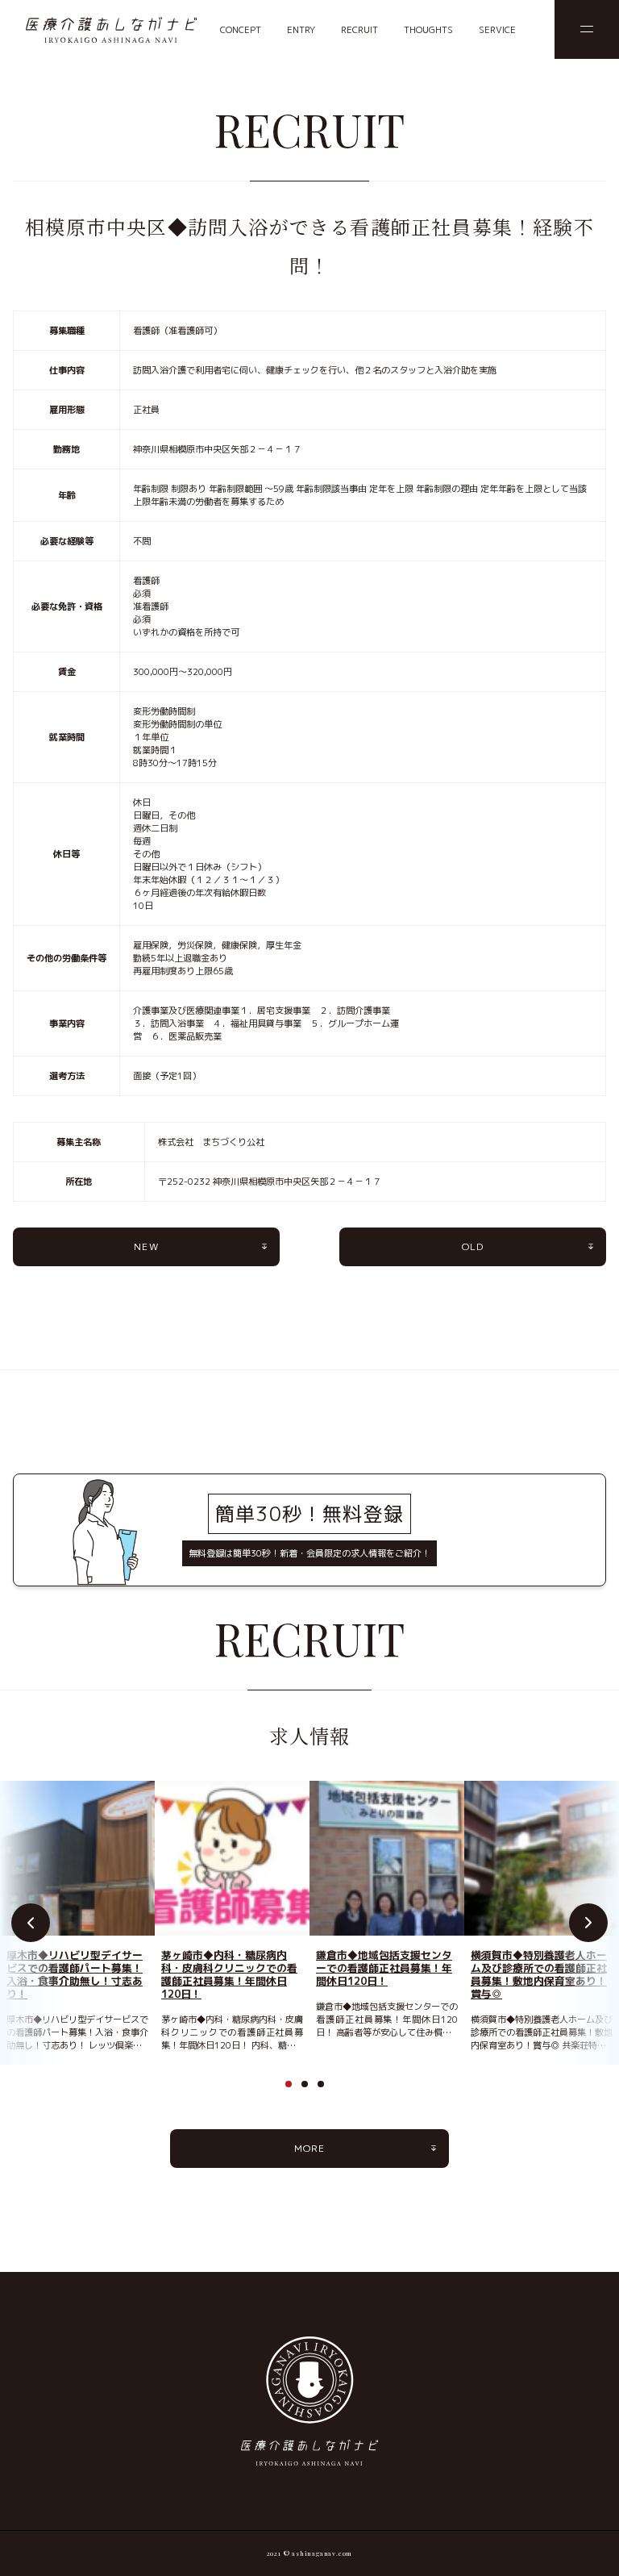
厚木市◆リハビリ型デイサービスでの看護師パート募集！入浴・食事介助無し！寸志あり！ (75, 1974)
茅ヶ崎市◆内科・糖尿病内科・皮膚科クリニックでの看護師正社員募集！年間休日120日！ (229, 1974)
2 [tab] (309, 2089)
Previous (31, 1923)
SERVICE (497, 30)
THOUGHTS (428, 30)
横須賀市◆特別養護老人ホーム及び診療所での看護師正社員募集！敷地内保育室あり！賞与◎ (539, 1974)
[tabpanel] (77, 1916)
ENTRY (301, 30)
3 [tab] (326, 2089)
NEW (146, 1246)
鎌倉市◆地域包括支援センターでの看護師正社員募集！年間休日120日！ (384, 1968)
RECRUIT (359, 30)
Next (588, 1923)
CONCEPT (241, 30)
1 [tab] (293, 2089)
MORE (310, 2148)
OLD (473, 1246)
